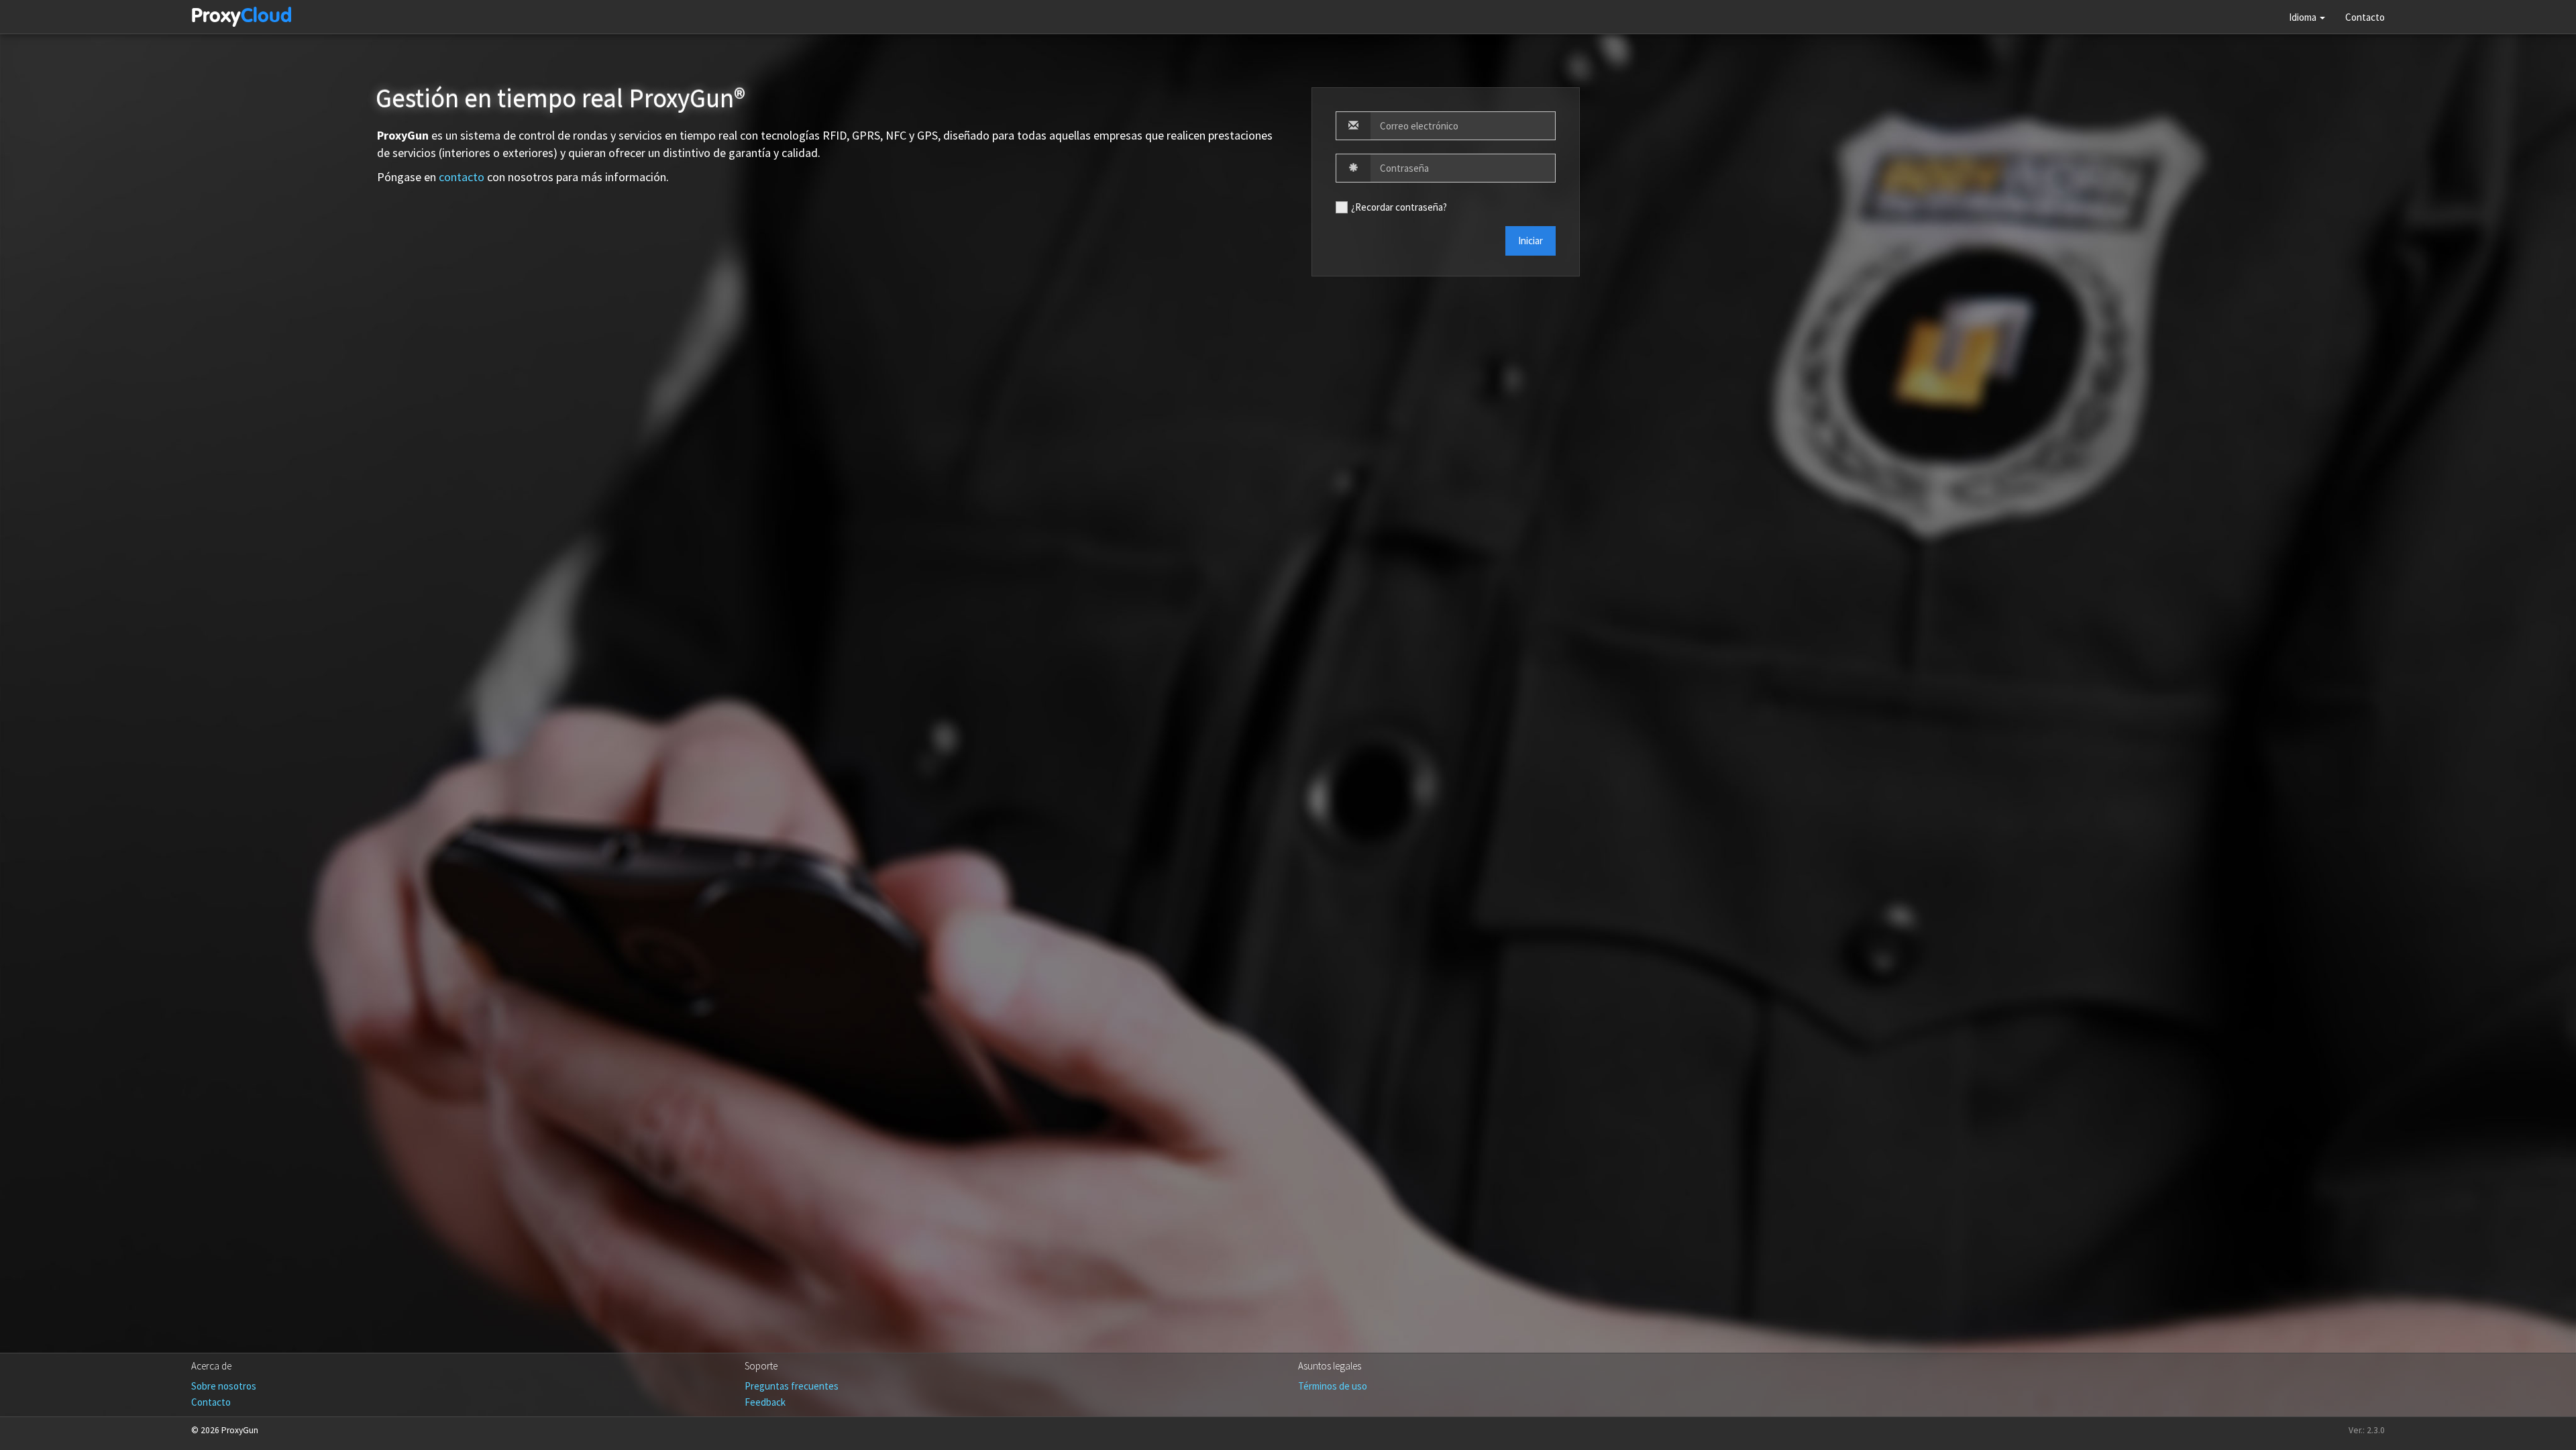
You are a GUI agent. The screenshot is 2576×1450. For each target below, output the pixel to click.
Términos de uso (1333, 1386)
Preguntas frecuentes (792, 1386)
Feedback (765, 1402)
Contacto (2365, 17)
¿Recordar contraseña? (1399, 207)
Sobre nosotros (224, 1386)
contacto (462, 177)
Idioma (2304, 17)
